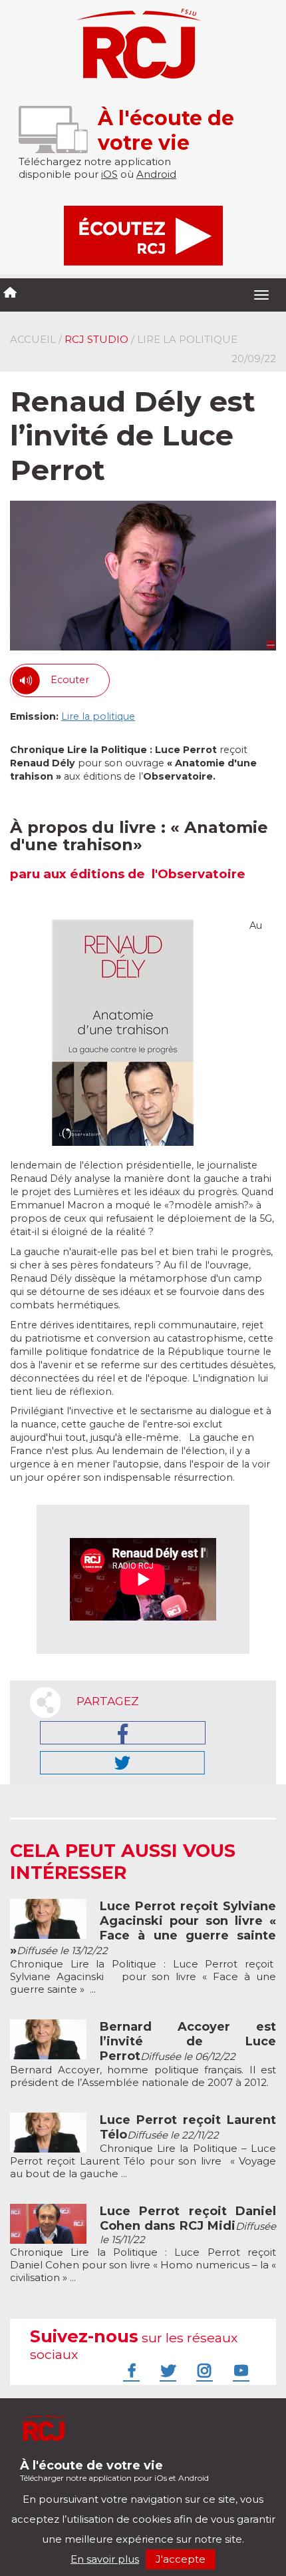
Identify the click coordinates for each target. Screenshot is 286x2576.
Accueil (33, 339)
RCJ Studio (96, 339)
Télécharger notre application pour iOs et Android (114, 2470)
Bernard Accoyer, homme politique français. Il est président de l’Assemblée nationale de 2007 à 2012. (143, 2055)
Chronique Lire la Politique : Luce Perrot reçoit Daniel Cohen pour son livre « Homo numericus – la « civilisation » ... (143, 2244)
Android (156, 174)
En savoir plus (105, 2559)
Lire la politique (98, 716)
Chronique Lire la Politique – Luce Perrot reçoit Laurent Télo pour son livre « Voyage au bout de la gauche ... (143, 2147)
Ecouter (70, 680)
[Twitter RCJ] (166, 2370)
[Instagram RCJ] (203, 2370)
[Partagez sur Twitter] (122, 1763)
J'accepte (181, 2559)
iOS (109, 174)
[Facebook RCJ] (130, 2370)
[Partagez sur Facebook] (123, 1733)
